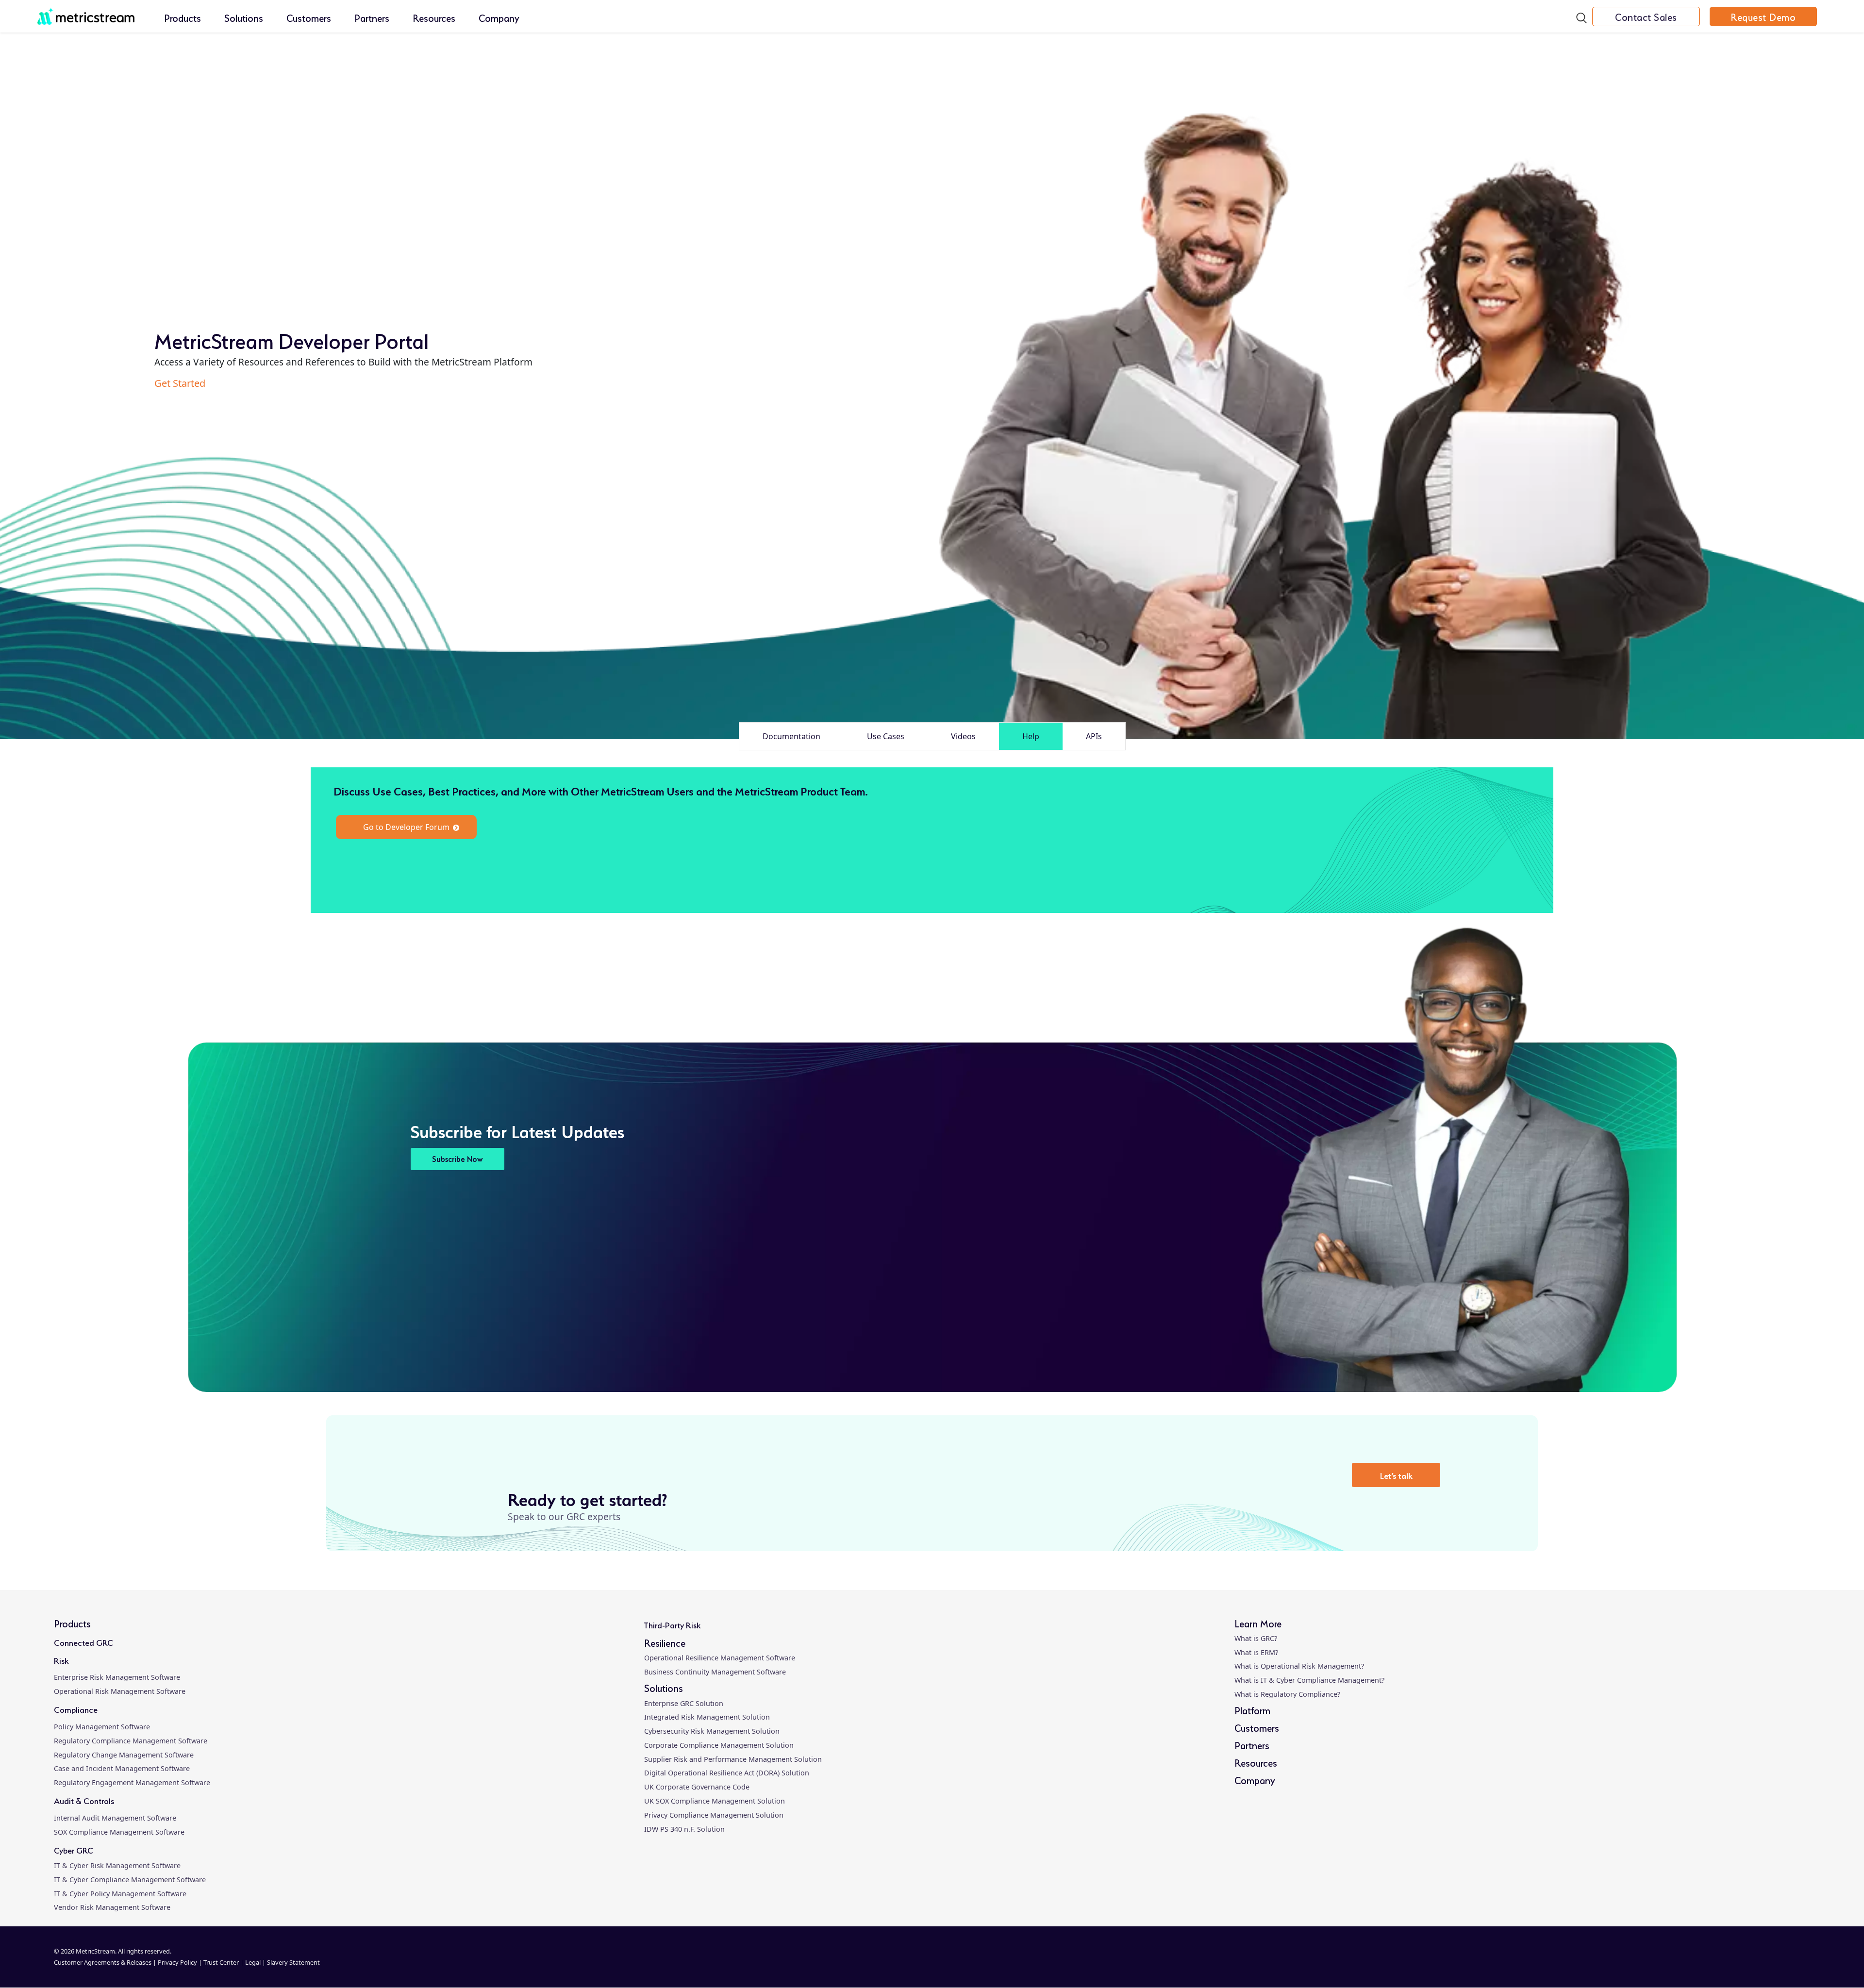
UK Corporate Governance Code (697, 1787)
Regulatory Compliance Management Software (131, 1741)
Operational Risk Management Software (120, 1691)
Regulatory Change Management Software (124, 1755)
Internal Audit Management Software (115, 1818)
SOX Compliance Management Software (119, 1832)
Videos (963, 736)
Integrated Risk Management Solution (707, 1717)
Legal (253, 1962)
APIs (1094, 736)
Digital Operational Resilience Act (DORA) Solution (727, 1773)
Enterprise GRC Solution (684, 1703)
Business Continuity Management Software (715, 1672)
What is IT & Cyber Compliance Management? (1309, 1680)
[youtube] (1717, 1963)
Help (1031, 736)
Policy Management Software (102, 1727)
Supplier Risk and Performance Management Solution (733, 1759)
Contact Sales (1646, 17)
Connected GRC (83, 1642)
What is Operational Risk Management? (1299, 1666)
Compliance (76, 1709)
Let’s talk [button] (1396, 1475)
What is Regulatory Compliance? (1287, 1694)
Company (499, 17)
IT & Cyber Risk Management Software (117, 1865)
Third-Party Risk (672, 1624)
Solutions (244, 17)
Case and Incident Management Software (122, 1768)
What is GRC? (1256, 1638)
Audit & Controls (84, 1800)
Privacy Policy (177, 1962)
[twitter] (1644, 1963)
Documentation (791, 736)
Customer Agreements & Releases (103, 1962)
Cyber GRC (74, 1849)
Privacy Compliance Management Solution (714, 1815)
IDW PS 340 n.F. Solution (684, 1829)
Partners (372, 17)
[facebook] (1570, 1963)
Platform (1252, 1710)
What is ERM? (1256, 1652)
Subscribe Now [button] (458, 1158)
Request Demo (1763, 17)
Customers (309, 17)
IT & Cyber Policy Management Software (120, 1894)
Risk (61, 1660)
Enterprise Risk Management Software (117, 1677)
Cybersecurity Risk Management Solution (712, 1731)
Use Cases (886, 736)
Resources (434, 17)
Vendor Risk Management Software (112, 1907)
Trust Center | (224, 1962)
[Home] (86, 11)
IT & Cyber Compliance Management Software (130, 1880)
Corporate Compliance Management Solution (719, 1745)
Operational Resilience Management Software (720, 1658)
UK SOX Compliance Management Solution (715, 1801)
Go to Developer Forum (406, 827)
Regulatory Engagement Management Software (132, 1782)
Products (183, 17)
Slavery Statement (293, 1962)
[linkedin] (1497, 1963)
